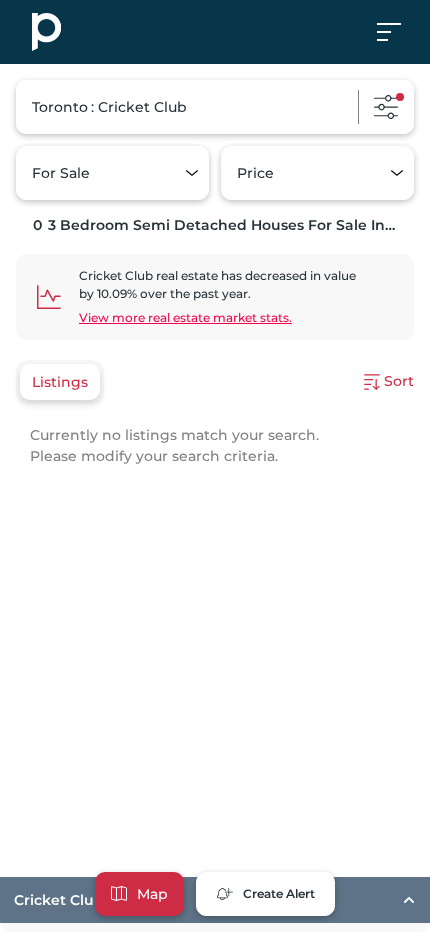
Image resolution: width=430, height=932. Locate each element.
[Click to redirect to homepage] (46, 32)
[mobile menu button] (400, 32)
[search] (215, 107)
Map (152, 894)
